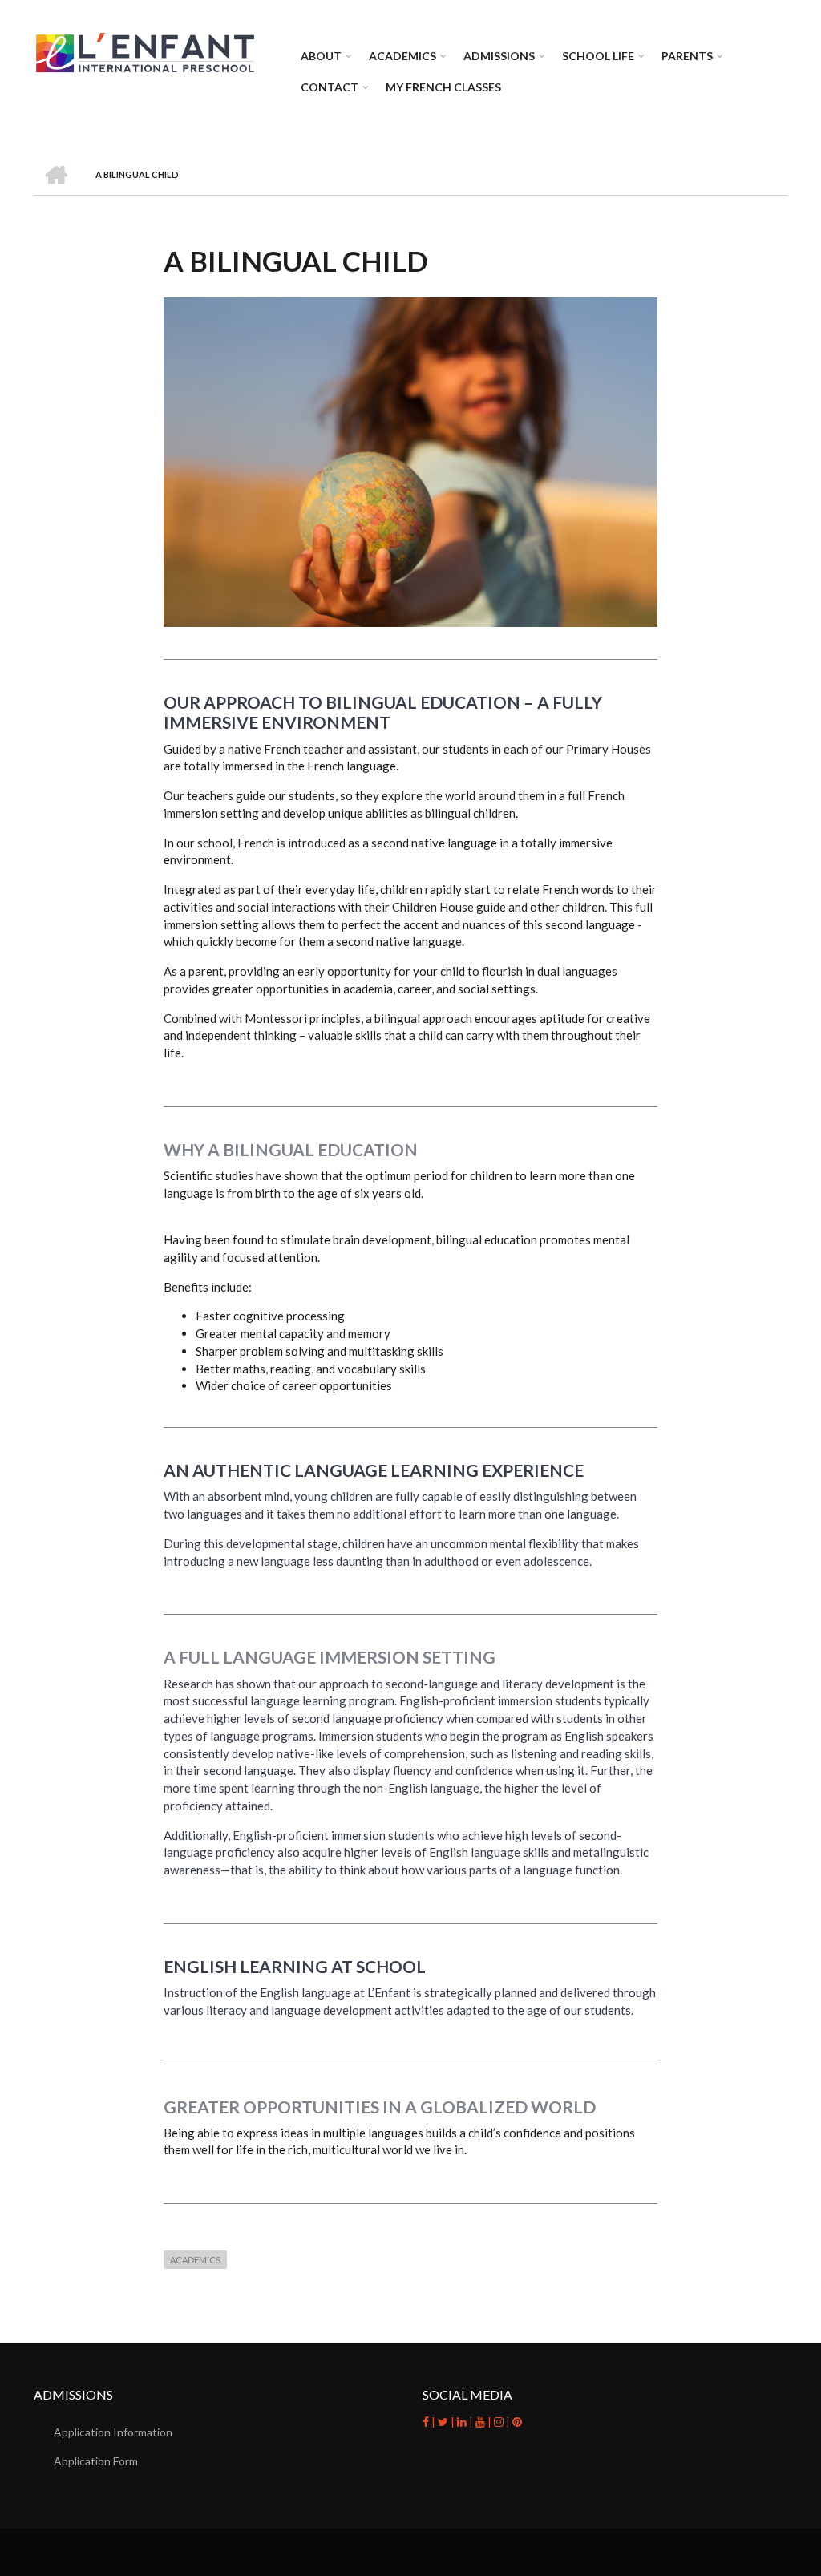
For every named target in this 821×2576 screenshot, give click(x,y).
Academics (402, 56)
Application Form (96, 2461)
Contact (330, 87)
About (321, 56)
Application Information (113, 2432)
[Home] (145, 51)
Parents (687, 56)
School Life (598, 56)
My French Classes (443, 87)
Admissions (499, 56)
